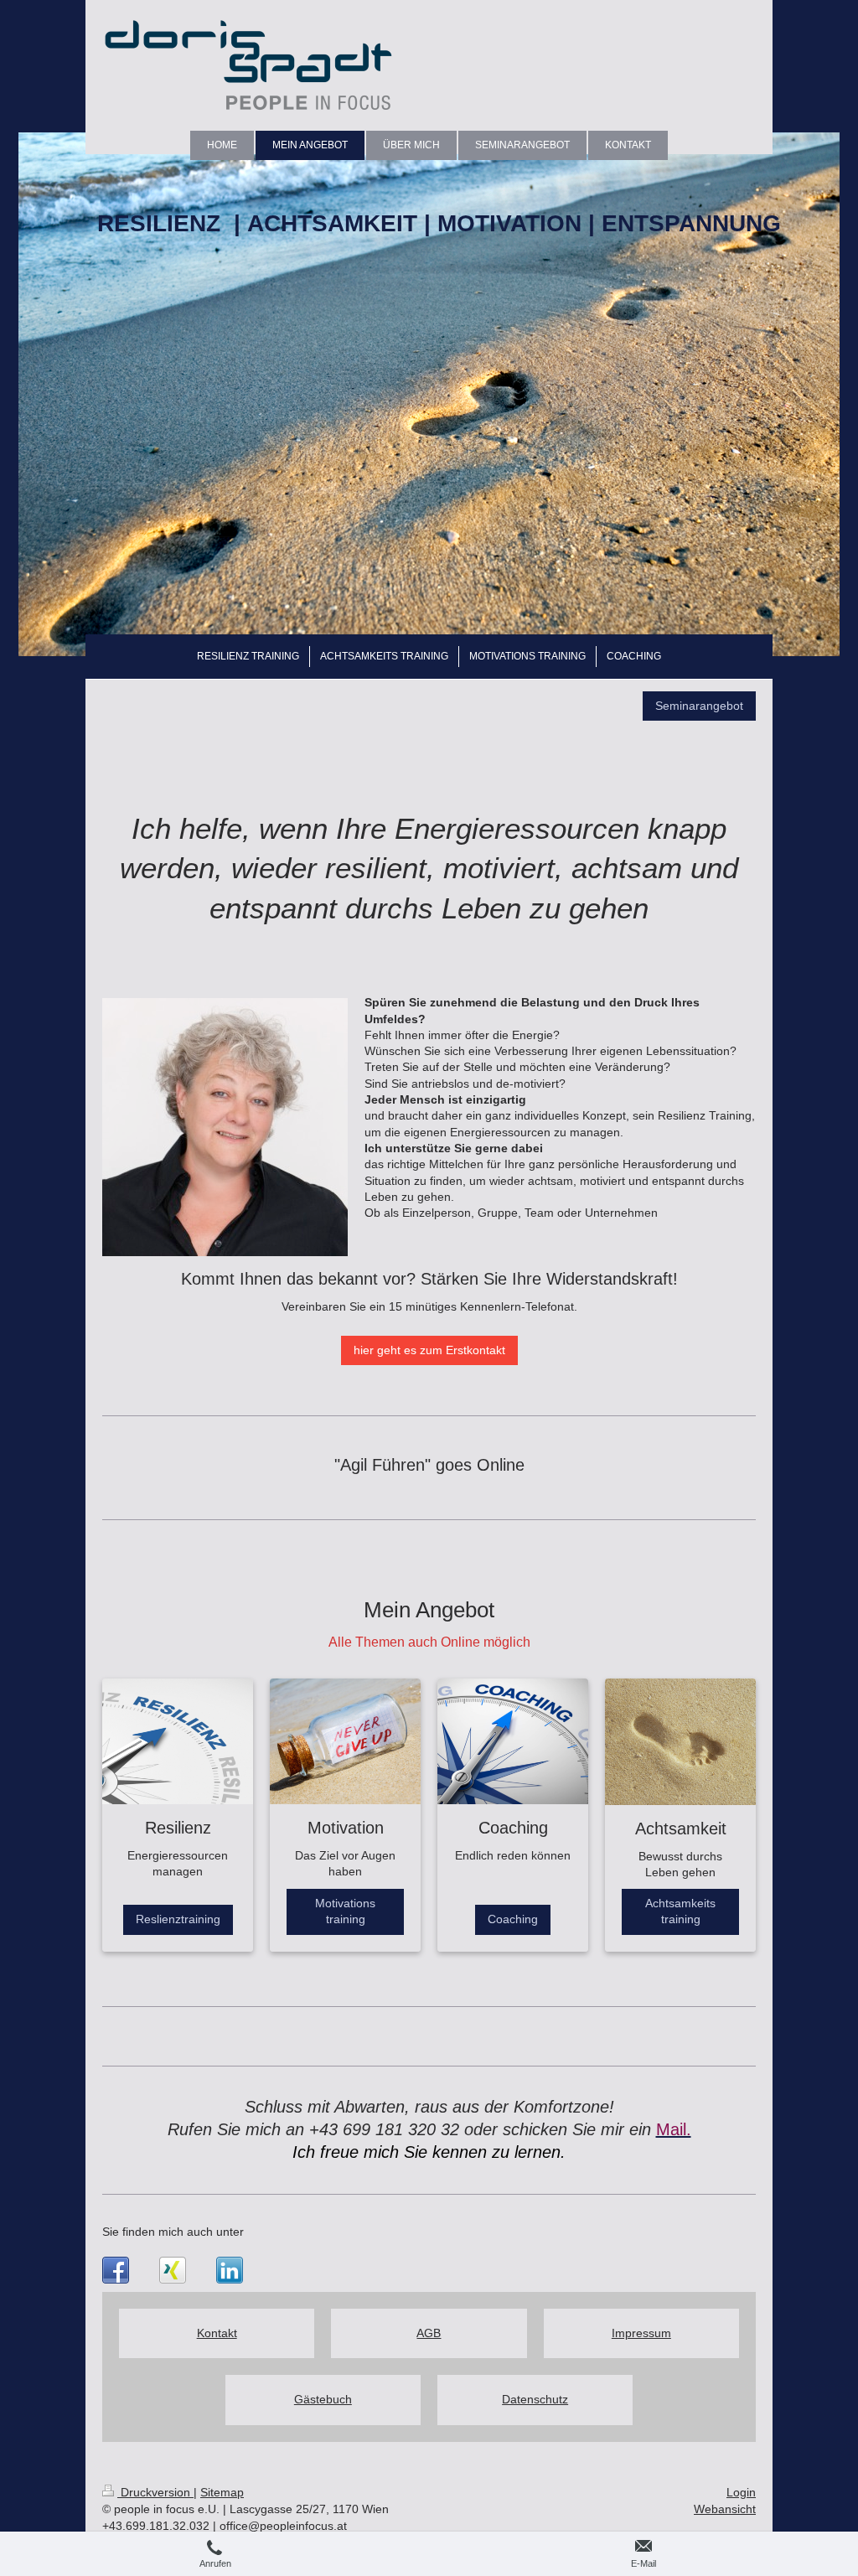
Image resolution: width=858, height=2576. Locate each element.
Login (741, 2492)
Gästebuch (323, 2399)
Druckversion (155, 2492)
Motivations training (345, 1911)
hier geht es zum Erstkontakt (429, 1350)
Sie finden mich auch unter (173, 2232)
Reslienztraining (178, 1919)
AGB (429, 2333)
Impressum (641, 2333)
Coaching (513, 1919)
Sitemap (222, 2492)
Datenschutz (535, 2399)
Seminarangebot (699, 706)
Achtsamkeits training (680, 1911)
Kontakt (217, 2333)
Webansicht (725, 2509)
